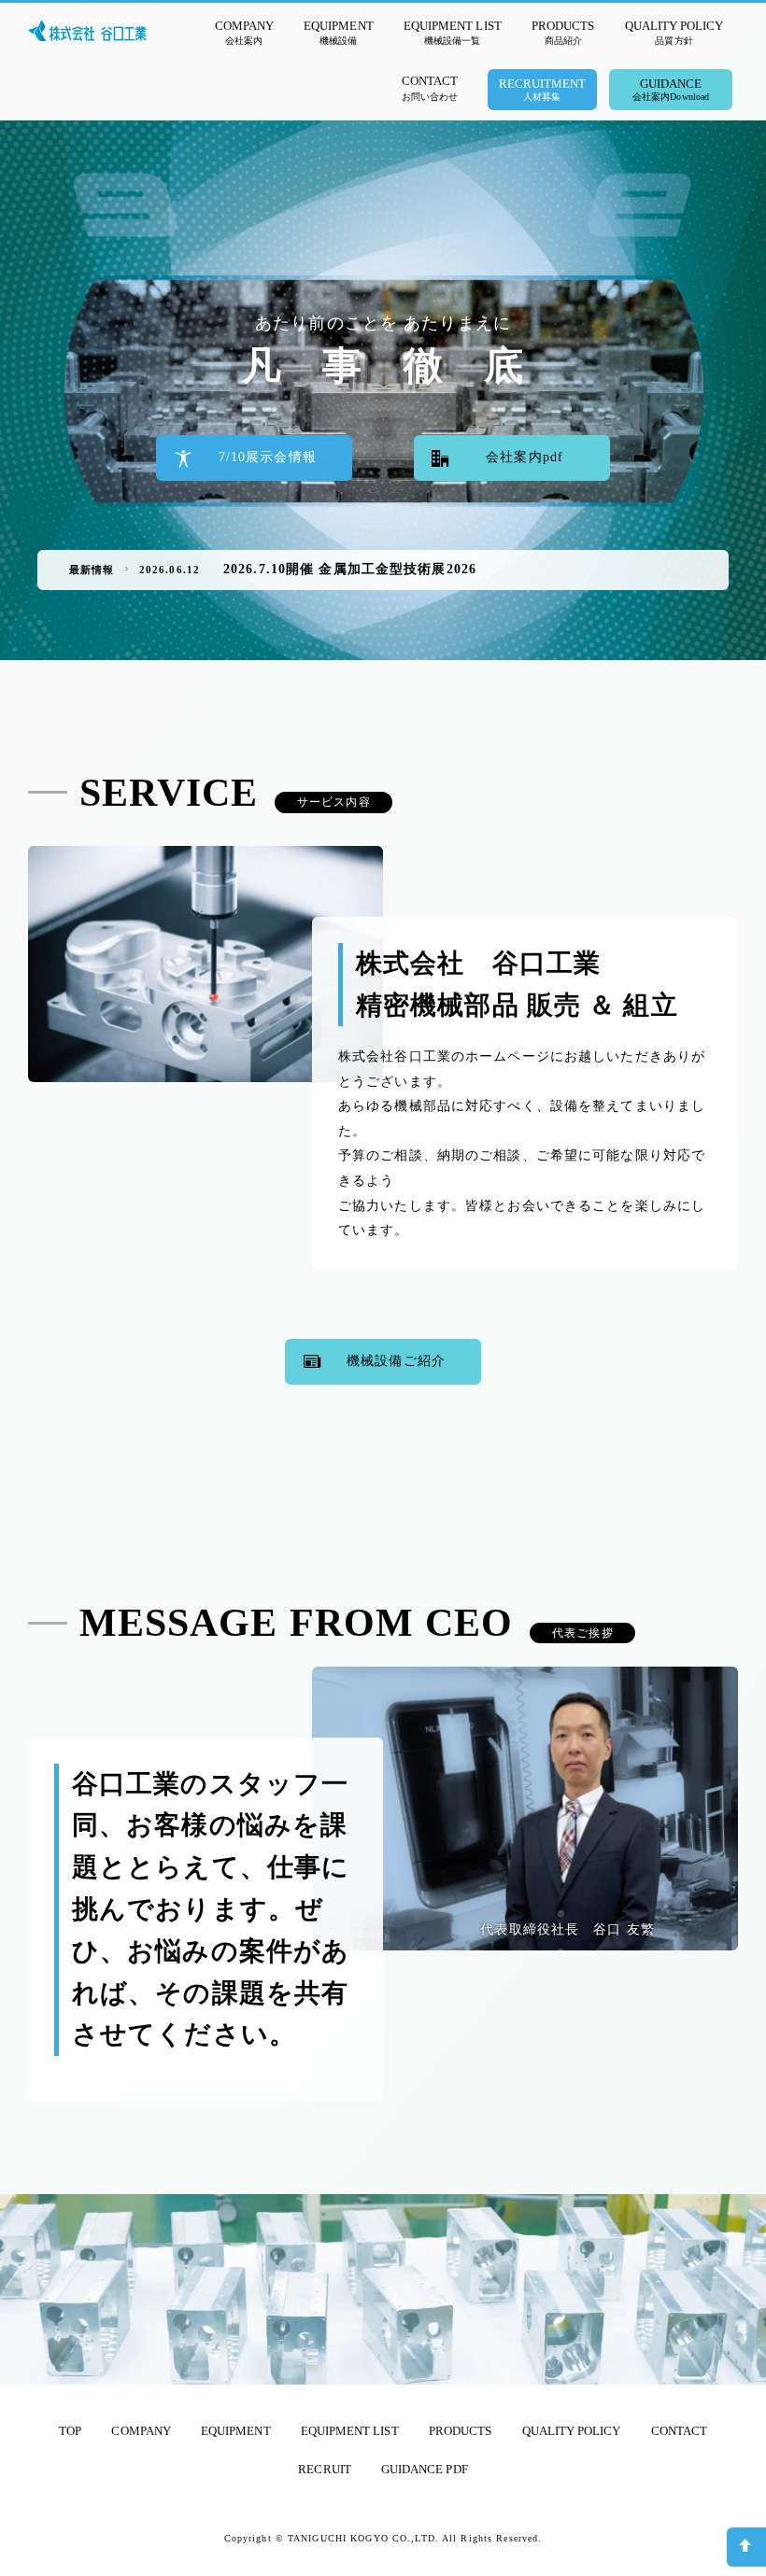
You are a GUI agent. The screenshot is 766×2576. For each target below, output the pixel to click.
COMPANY (141, 2431)
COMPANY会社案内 (244, 32)
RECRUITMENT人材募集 (543, 89)
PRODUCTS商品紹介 (563, 32)
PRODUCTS (460, 2431)
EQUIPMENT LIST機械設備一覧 (453, 32)
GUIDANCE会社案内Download (671, 89)
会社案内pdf (525, 457)
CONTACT (679, 2431)
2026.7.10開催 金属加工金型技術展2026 (350, 569)
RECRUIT (324, 2469)
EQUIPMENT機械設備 (338, 32)
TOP (70, 2431)
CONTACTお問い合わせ (430, 87)
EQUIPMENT (235, 2431)
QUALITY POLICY (572, 2431)
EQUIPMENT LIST (350, 2431)
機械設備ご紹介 (396, 1361)
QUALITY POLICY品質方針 (674, 32)
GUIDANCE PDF (425, 2469)
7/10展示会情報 (268, 457)
